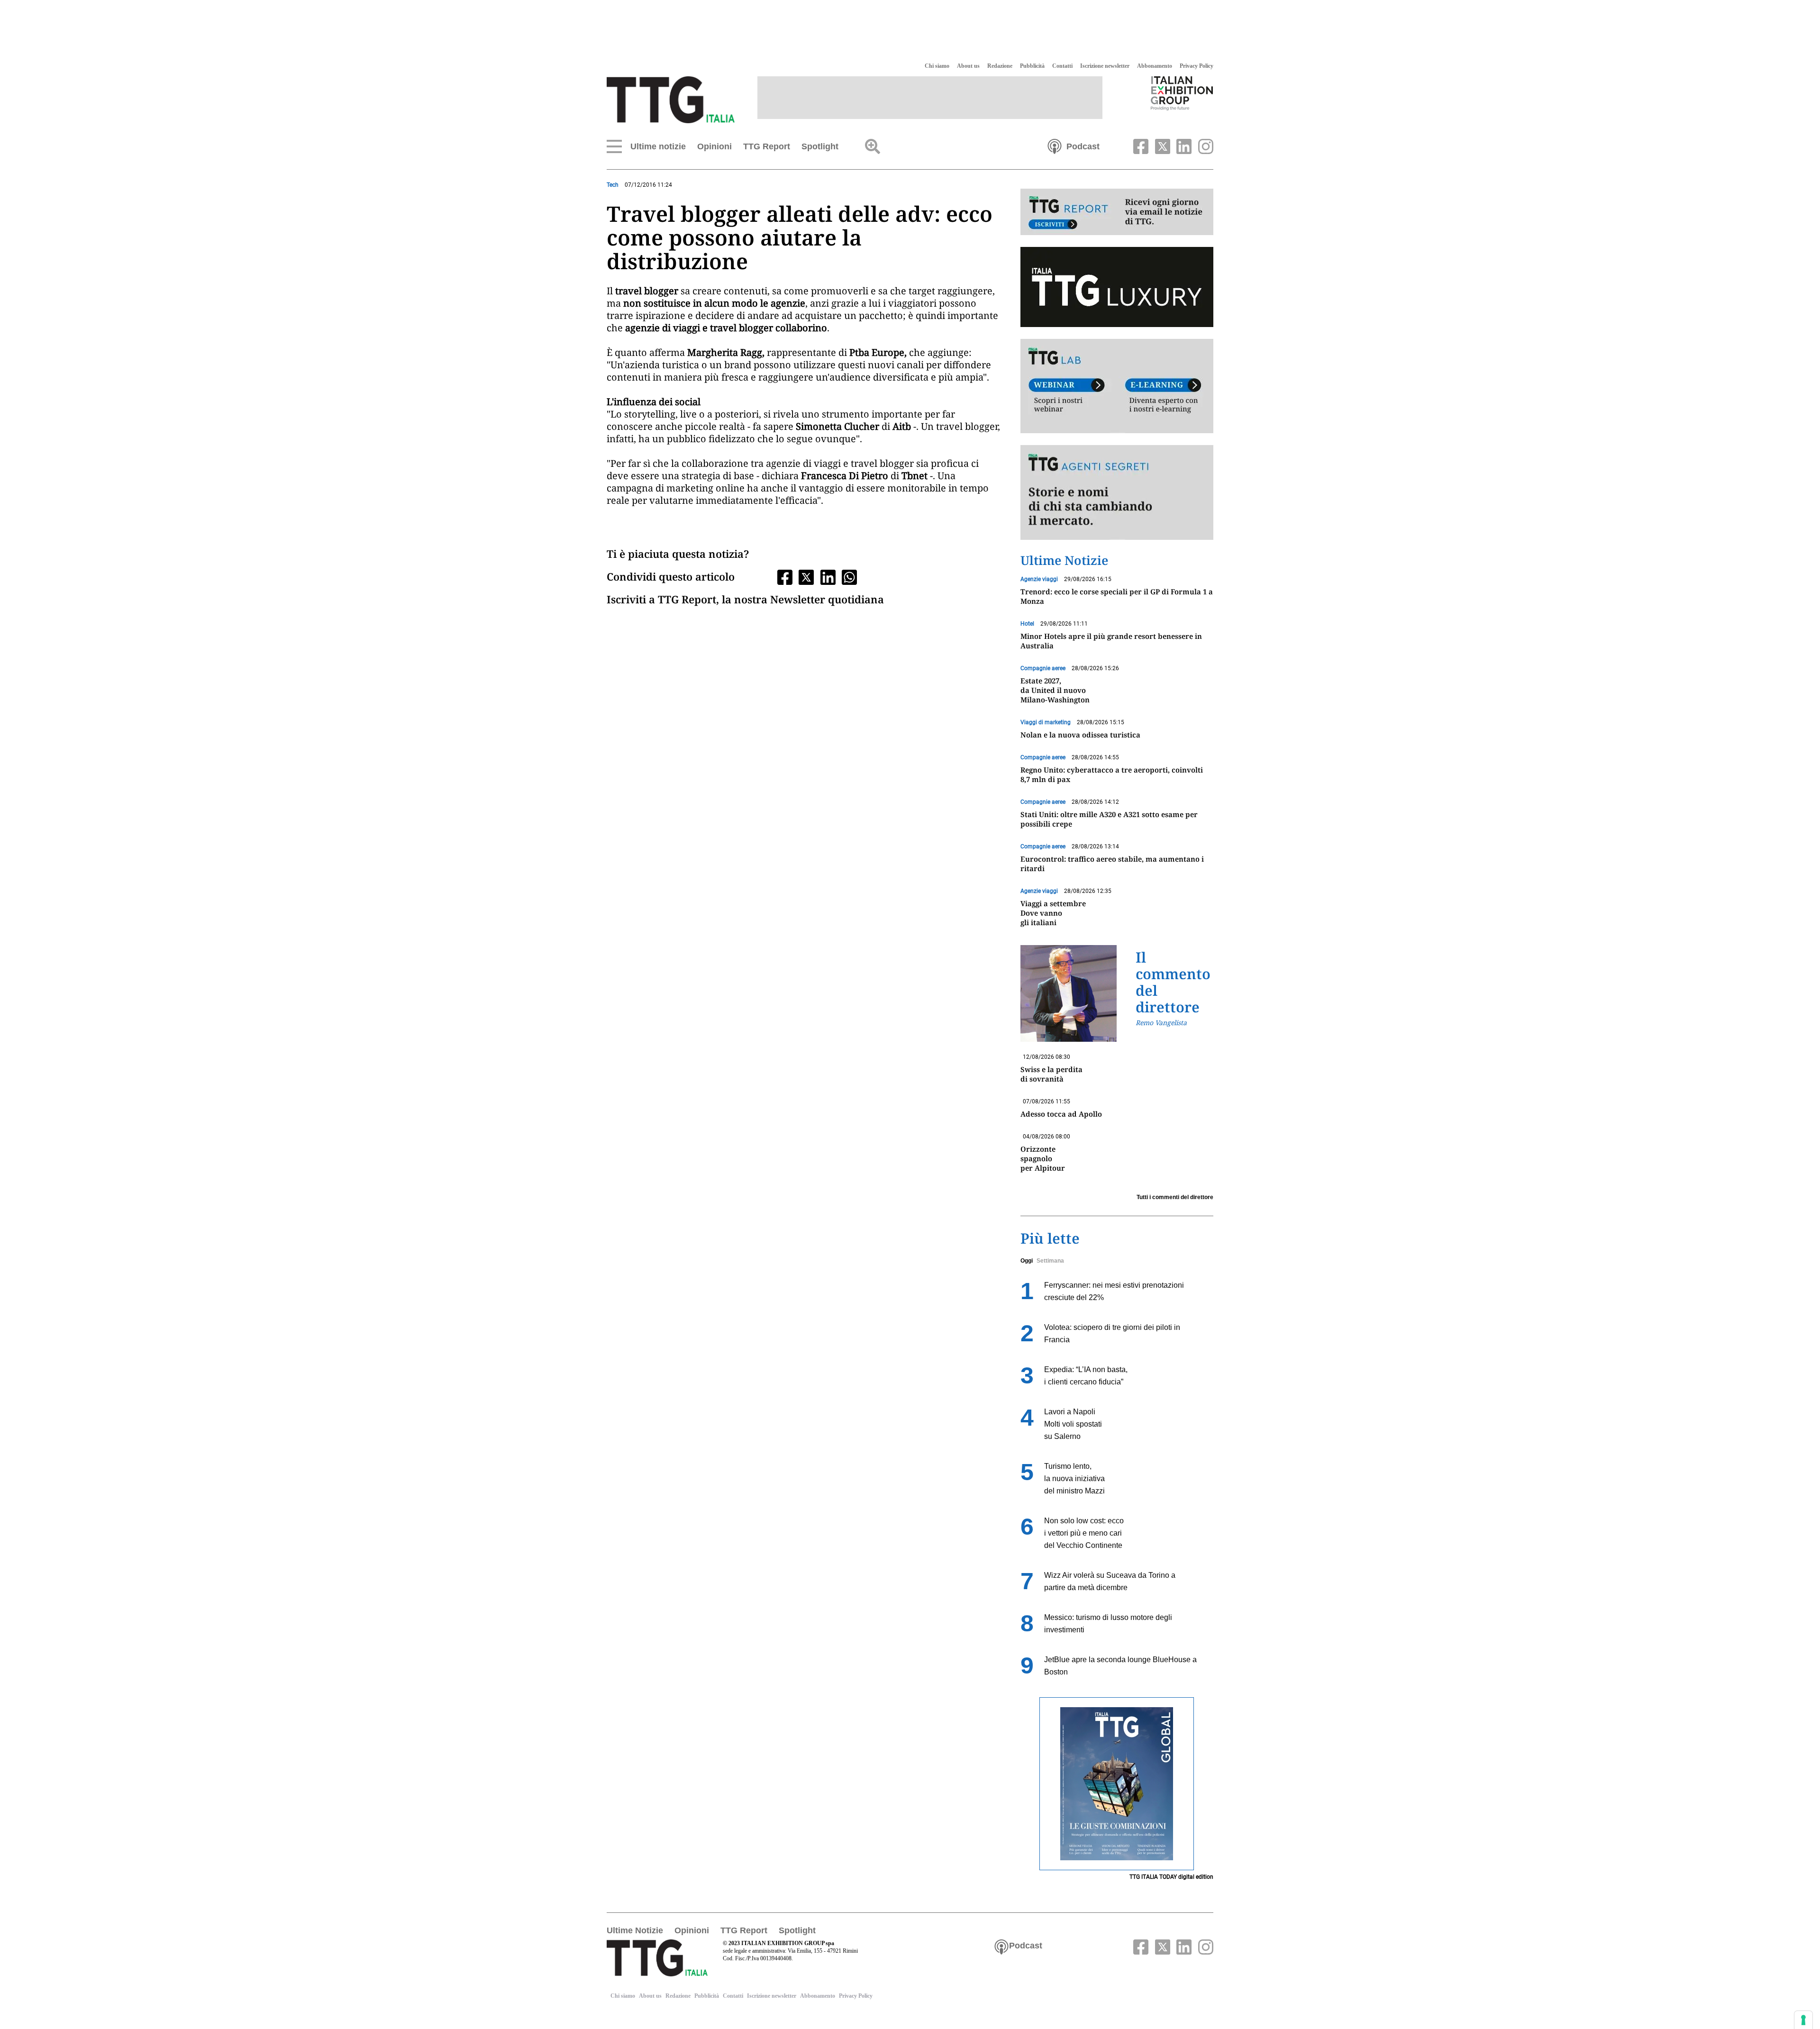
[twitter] (1161, 146)
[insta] (1203, 146)
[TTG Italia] (671, 99)
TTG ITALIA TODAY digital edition (1171, 1877)
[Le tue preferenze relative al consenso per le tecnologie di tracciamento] (1803, 2020)
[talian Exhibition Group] (1182, 93)
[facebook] (1140, 146)
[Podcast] (1055, 146)
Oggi (1027, 1261)
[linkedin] (1183, 146)
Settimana (1050, 1261)
